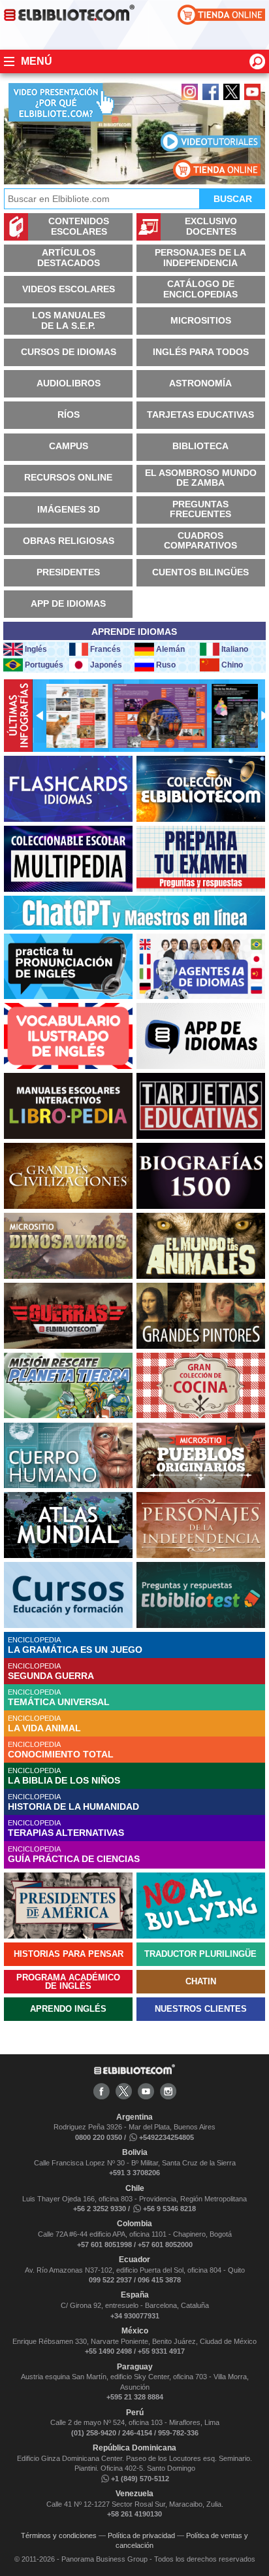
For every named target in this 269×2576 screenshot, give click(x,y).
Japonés (106, 665)
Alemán (170, 649)
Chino (232, 665)
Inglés (36, 649)
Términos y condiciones (59, 2535)
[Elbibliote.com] (134, 2072)
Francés (105, 649)
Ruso (166, 665)
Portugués (44, 665)
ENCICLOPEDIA (75, 1645)
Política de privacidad (141, 2535)
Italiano (235, 649)
